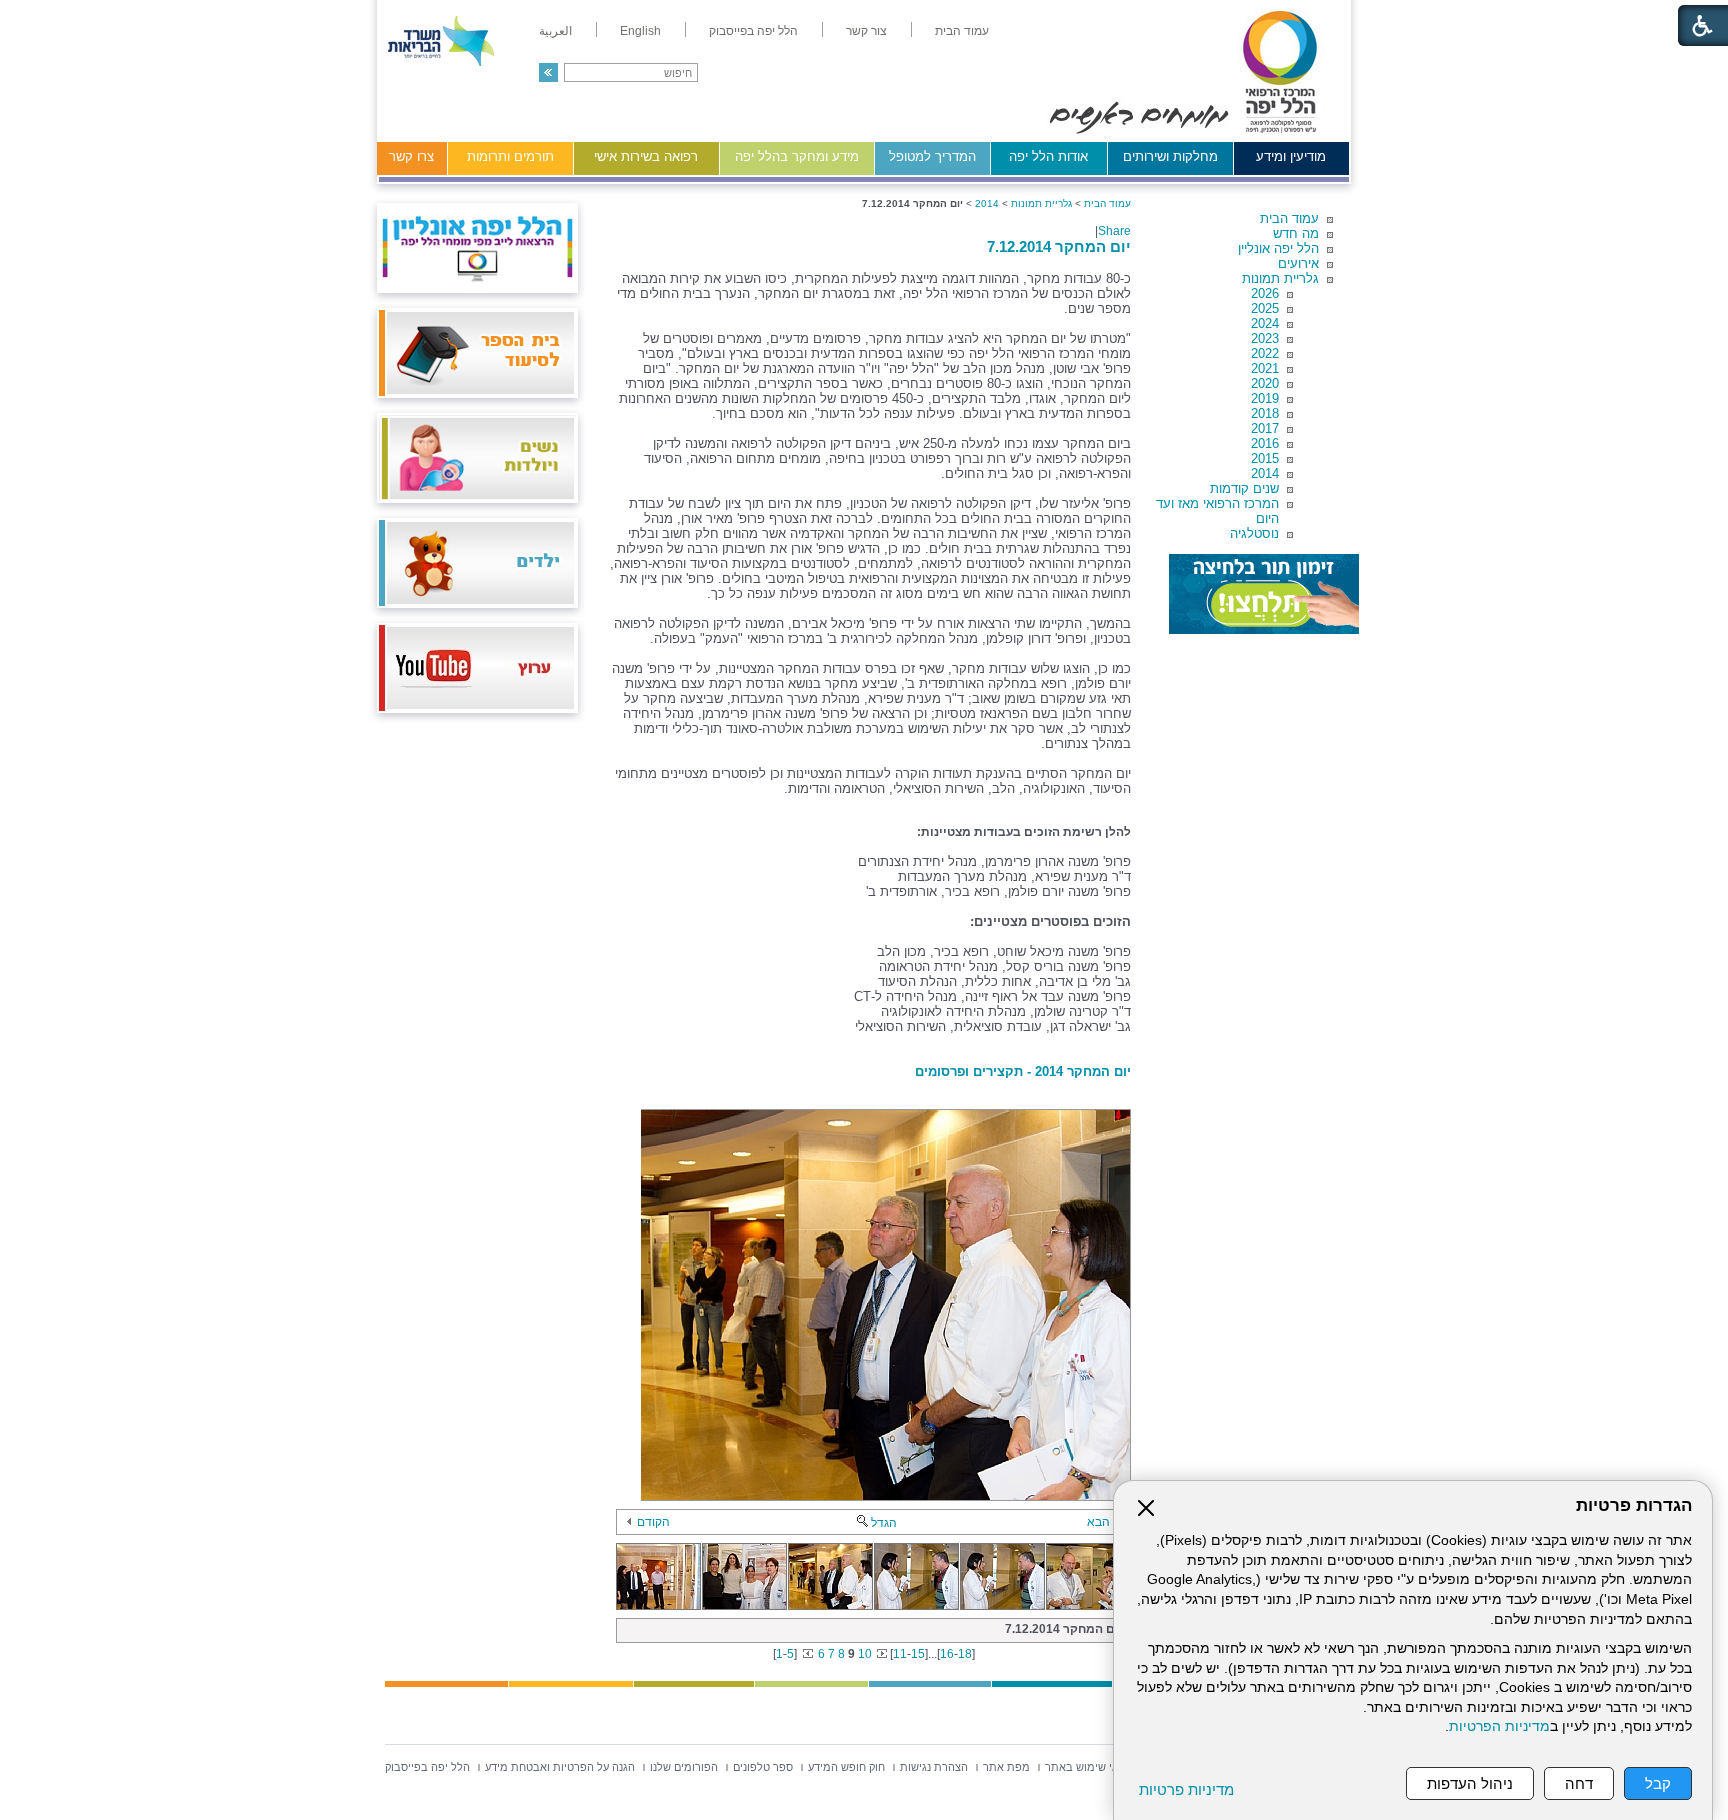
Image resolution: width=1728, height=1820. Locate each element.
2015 (1265, 458)
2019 (1265, 398)
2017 (1265, 428)
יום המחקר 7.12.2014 (1059, 246)
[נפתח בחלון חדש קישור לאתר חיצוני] (1264, 594)
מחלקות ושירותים (1170, 156)
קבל (1658, 1783)
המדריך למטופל (932, 156)
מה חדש (1296, 233)
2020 (1265, 383)
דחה (1579, 1783)
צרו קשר (411, 156)
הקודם (653, 1522)
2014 (1265, 473)
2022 (1265, 353)
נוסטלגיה (1254, 533)
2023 (1265, 338)
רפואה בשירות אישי (646, 156)
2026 (1265, 293)
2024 (1265, 323)
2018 (1265, 413)
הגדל (884, 1523)
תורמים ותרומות (510, 156)
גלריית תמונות (1280, 278)
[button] (548, 72)
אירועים (1298, 263)
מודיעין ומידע (1291, 156)
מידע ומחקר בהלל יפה (797, 156)
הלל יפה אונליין (1278, 248)
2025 (1265, 308)
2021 (1265, 368)
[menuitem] (962, 31)
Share (1114, 231)
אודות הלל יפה (1048, 156)
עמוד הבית (1289, 218)
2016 (1265, 443)
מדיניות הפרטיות (1499, 1726)
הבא (1098, 1522)
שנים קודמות (1244, 488)
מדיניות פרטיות (1186, 1789)
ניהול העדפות (1470, 1783)
